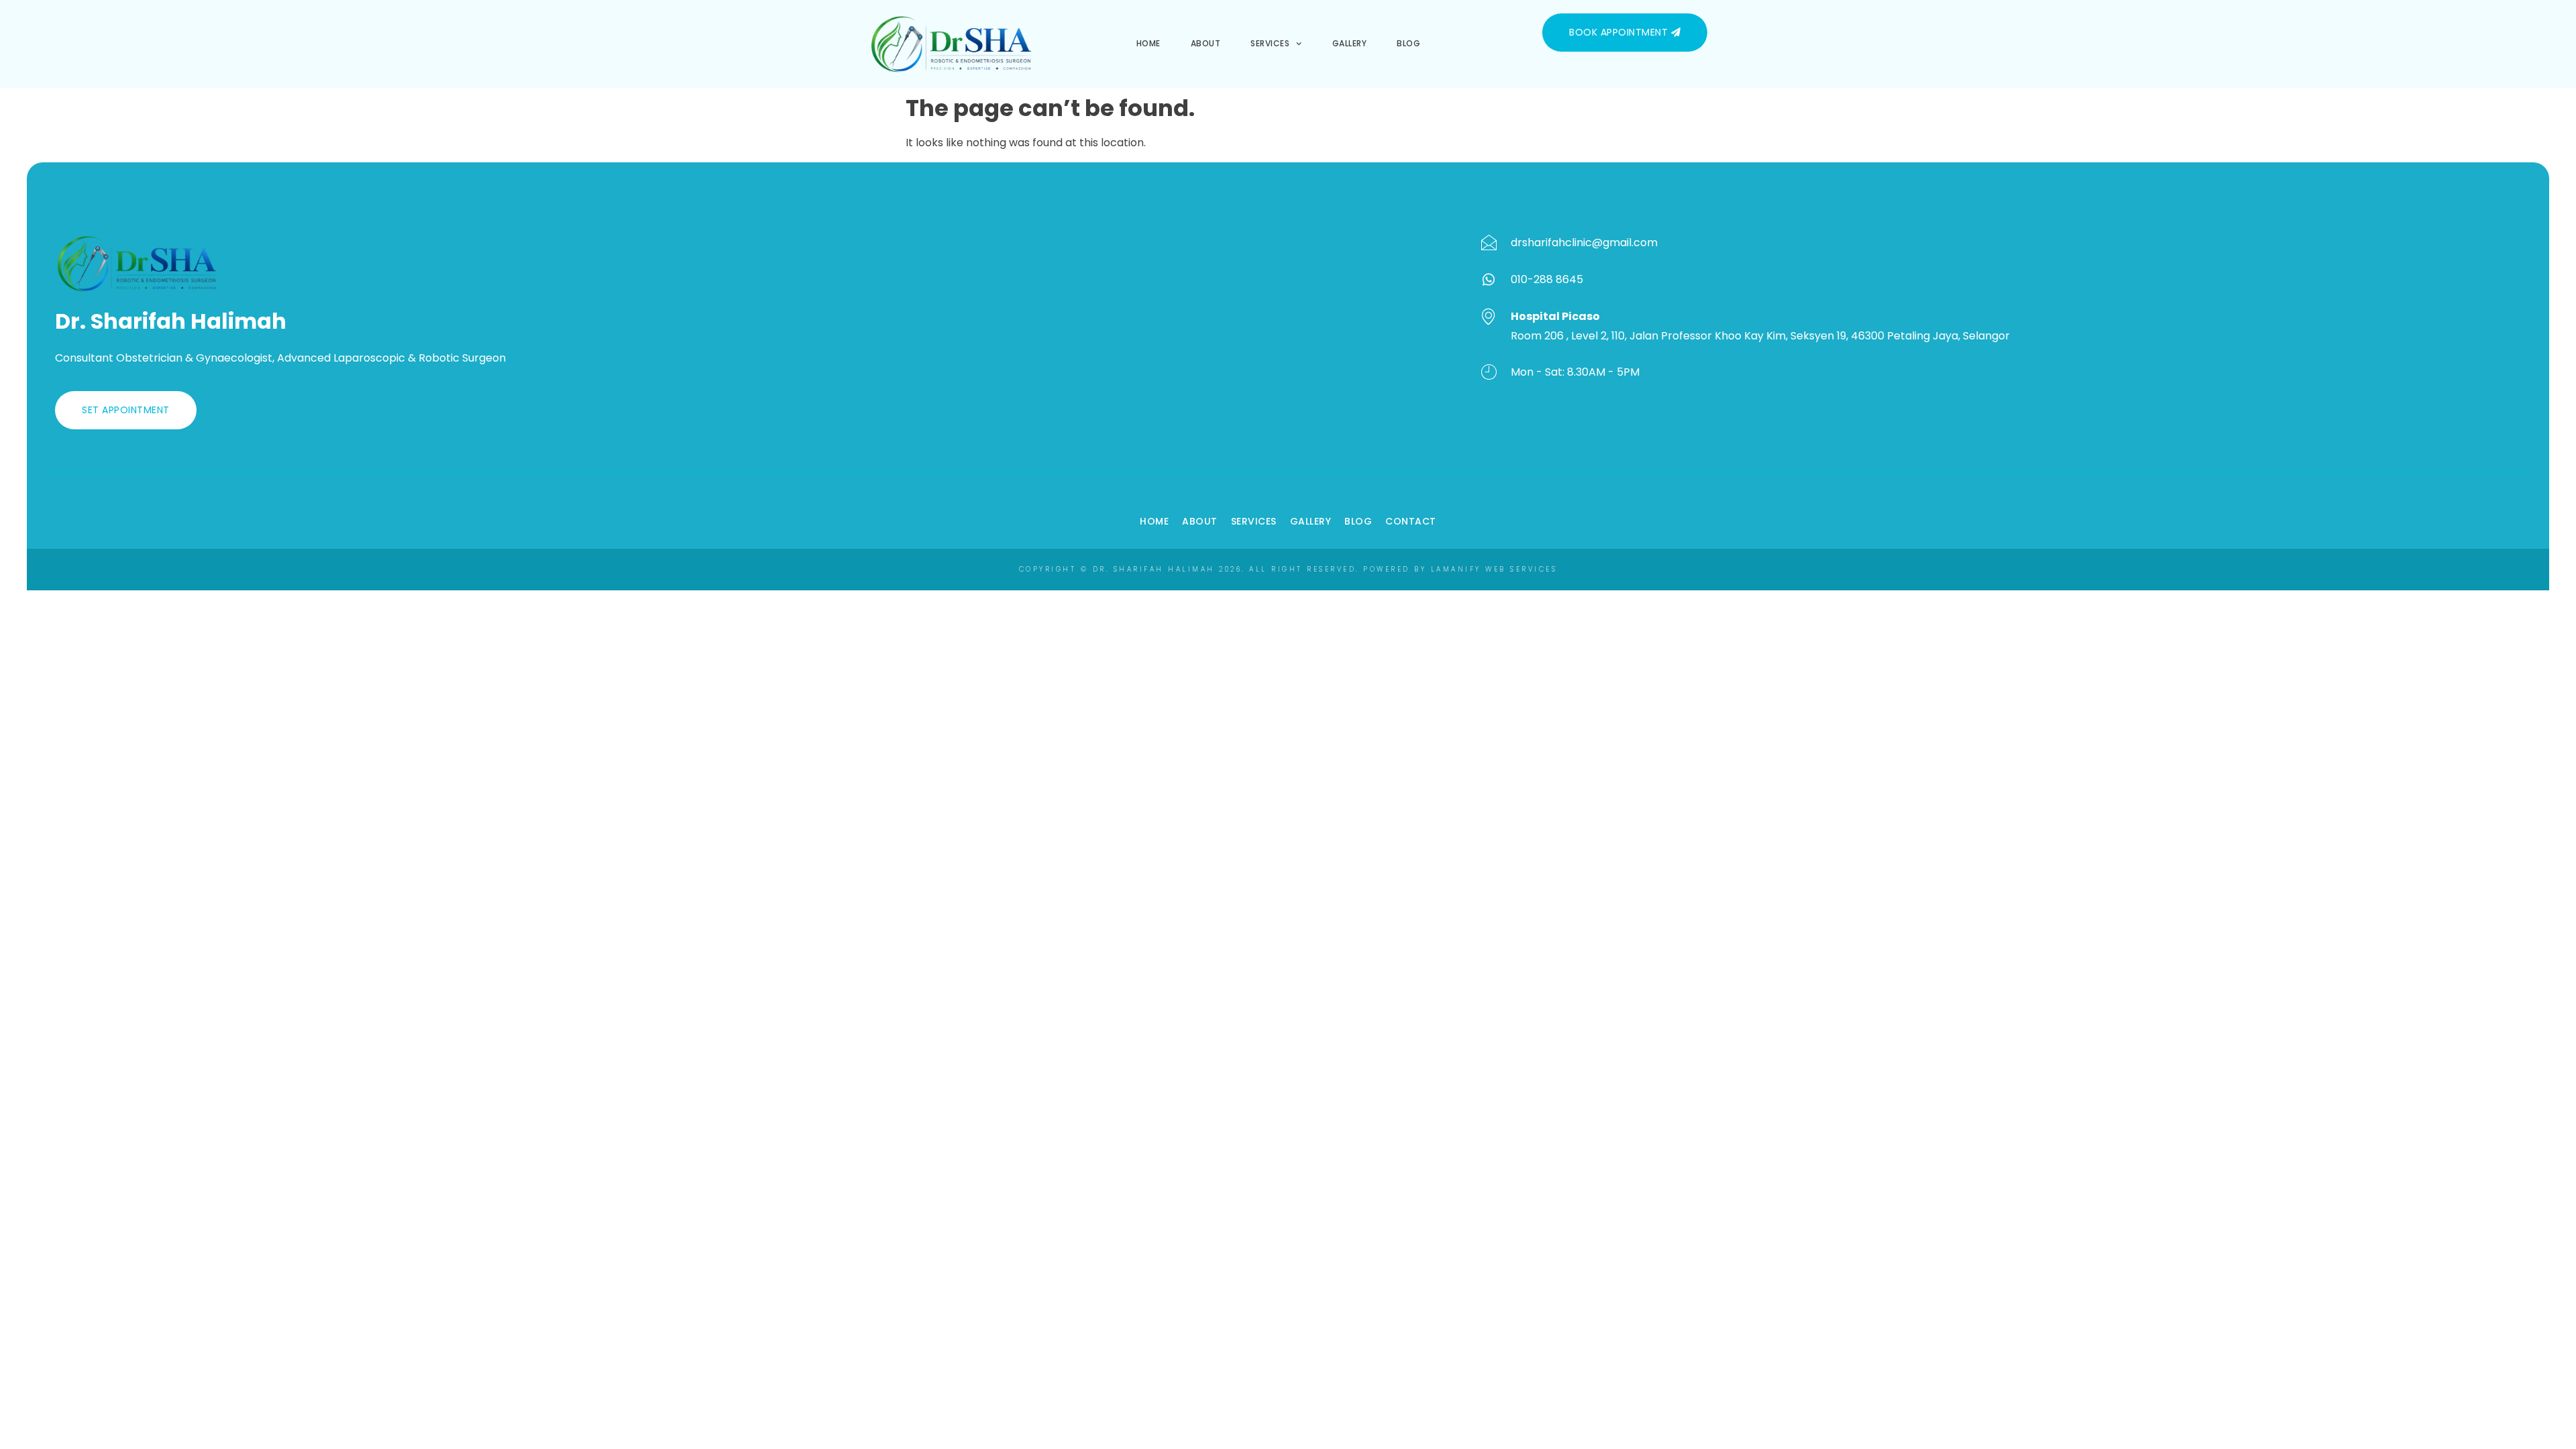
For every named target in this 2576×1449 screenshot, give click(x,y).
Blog (1408, 43)
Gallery (1350, 43)
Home (1148, 43)
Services (1270, 43)
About (1206, 43)
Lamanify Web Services (1494, 569)
